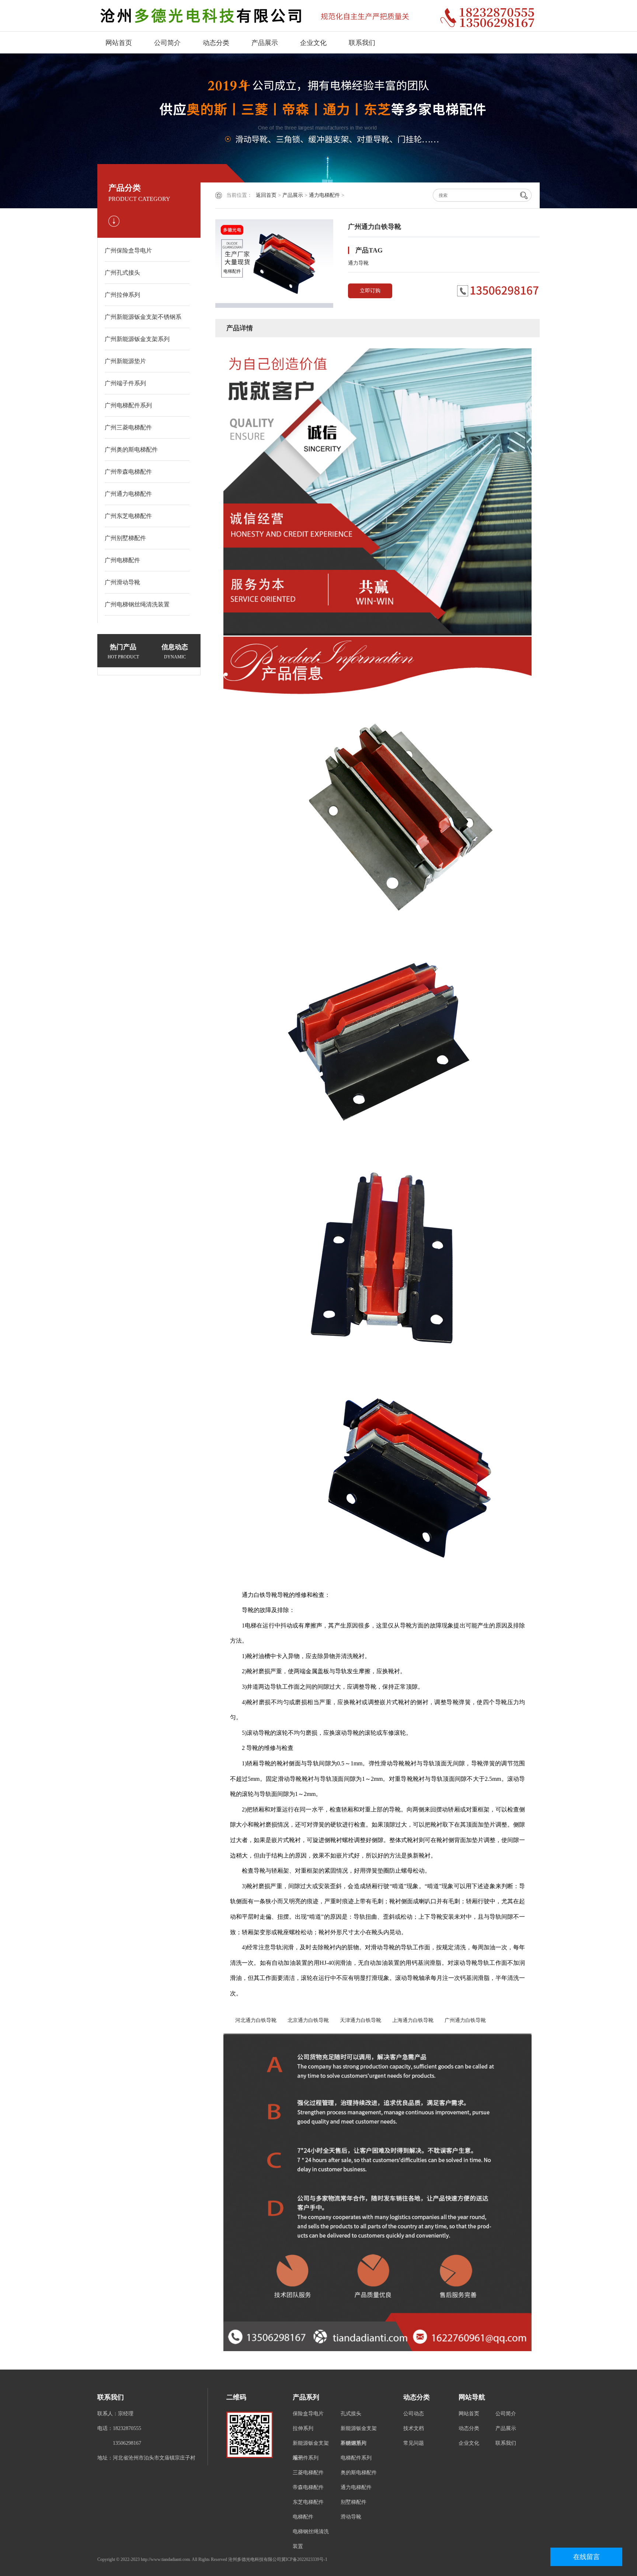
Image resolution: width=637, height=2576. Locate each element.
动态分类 (216, 43)
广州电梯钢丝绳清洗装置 (137, 604)
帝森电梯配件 (308, 2487)
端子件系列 (306, 2458)
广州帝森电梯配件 (128, 472)
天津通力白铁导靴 (358, 2020)
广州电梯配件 (122, 560)
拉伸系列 (303, 2428)
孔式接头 (351, 2414)
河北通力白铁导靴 (253, 2020)
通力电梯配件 (324, 195)
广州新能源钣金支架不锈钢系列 (143, 321)
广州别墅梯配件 (125, 538)
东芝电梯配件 (308, 2502)
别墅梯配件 (354, 2502)
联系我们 (362, 43)
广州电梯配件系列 (128, 405)
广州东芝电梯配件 (128, 516)
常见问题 (414, 2443)
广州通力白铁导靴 (463, 2020)
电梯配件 (303, 2517)
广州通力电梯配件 (128, 494)
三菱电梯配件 (308, 2473)
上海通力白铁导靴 (410, 2020)
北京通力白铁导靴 (306, 2020)
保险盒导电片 (308, 2414)
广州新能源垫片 (125, 361)
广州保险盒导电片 (128, 250)
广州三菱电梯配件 (128, 427)
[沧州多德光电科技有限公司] (263, 16)
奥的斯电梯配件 (359, 2473)
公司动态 (414, 2414)
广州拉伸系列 (122, 295)
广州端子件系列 (125, 383)
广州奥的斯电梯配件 (131, 450)
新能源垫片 (354, 2443)
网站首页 (119, 43)
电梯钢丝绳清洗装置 (311, 2539)
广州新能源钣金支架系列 (137, 339)
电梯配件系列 (356, 2458)
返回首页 (266, 195)
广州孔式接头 (122, 273)
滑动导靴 (351, 2517)
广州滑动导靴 (122, 582)
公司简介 (167, 43)
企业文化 (313, 43)
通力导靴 (358, 263)
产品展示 (265, 43)
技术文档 (414, 2428)
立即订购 (370, 291)
